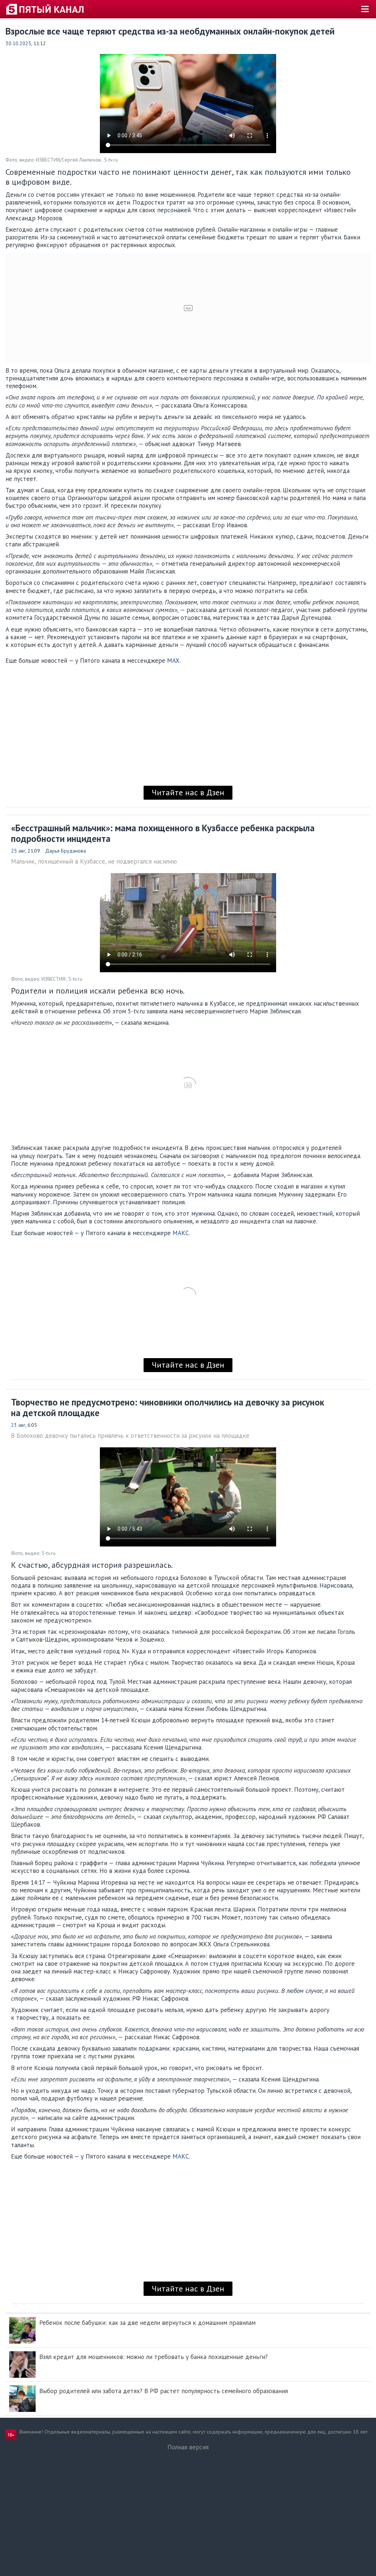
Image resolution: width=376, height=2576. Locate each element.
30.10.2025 (18, 43)
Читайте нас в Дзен (188, 792)
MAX (173, 661)
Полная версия (188, 2447)
